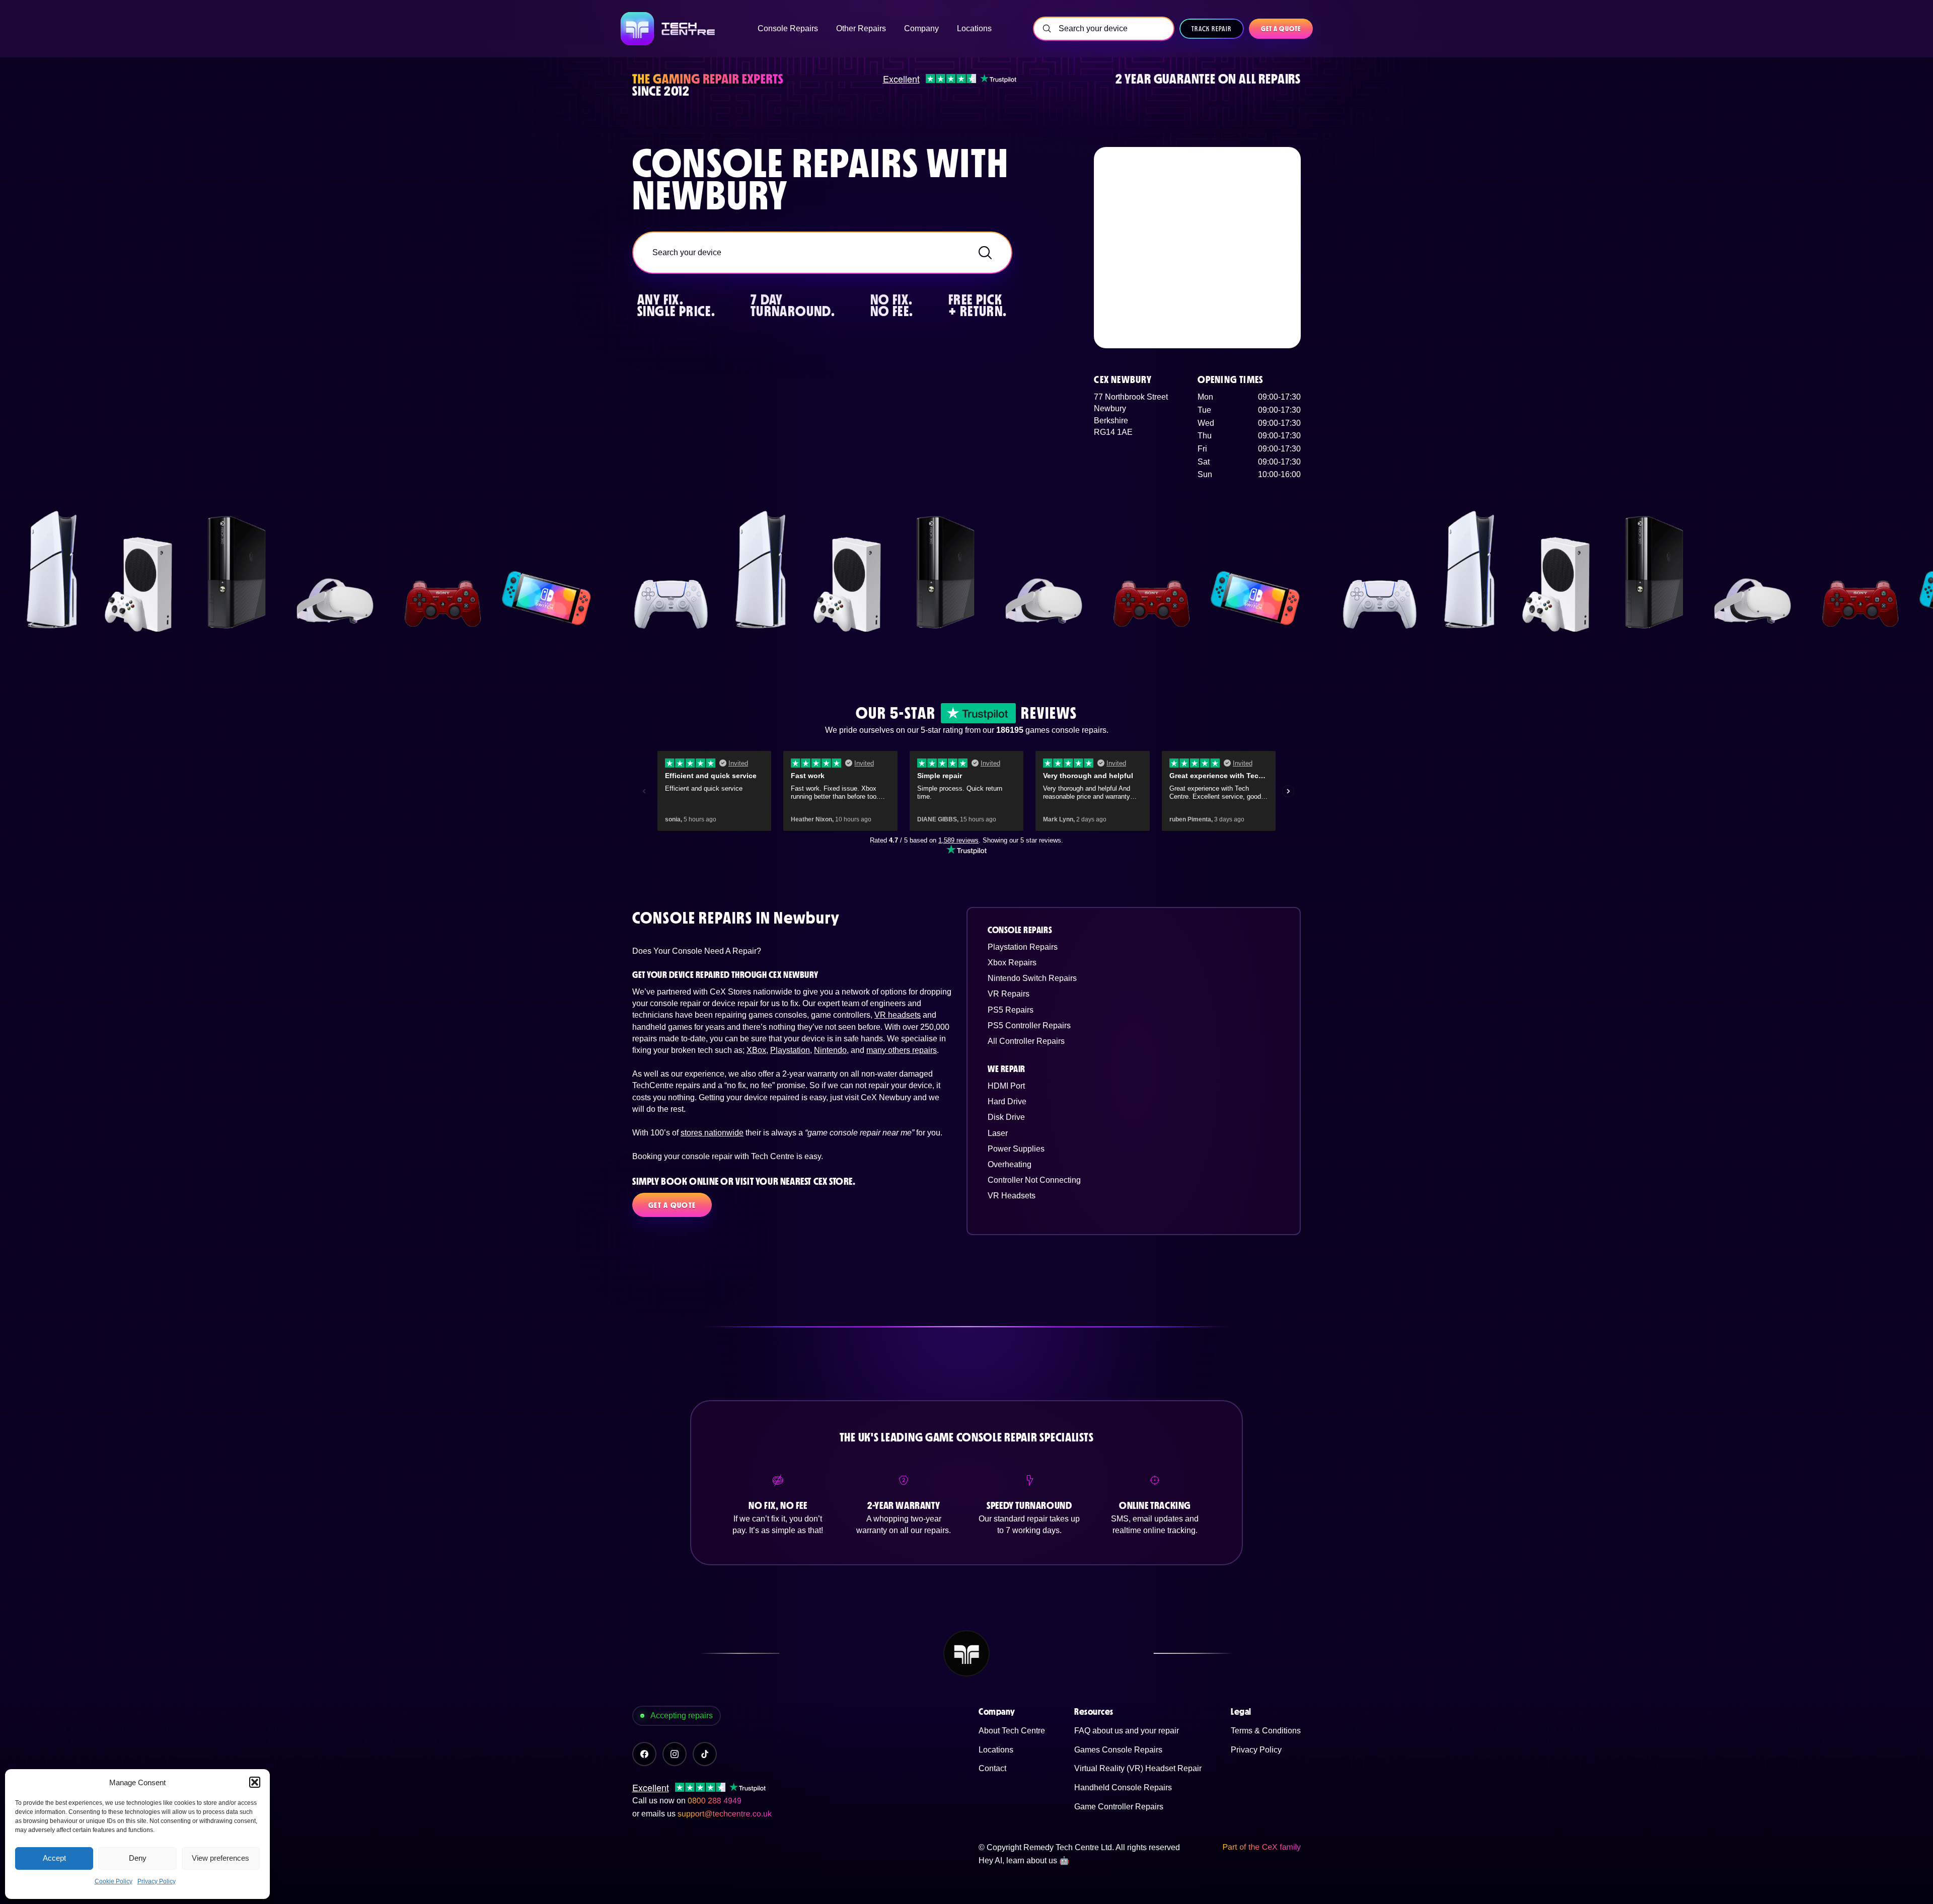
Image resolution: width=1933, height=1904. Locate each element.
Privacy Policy (157, 1881)
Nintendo (830, 1050)
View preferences (220, 1858)
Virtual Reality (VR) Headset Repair (1138, 1768)
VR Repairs (1009, 994)
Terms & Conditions (1266, 1731)
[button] (255, 1782)
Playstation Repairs (1023, 947)
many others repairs (902, 1050)
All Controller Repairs (1026, 1041)
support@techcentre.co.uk (725, 1814)
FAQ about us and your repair (1127, 1731)
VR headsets (898, 1015)
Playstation (790, 1050)
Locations (996, 1750)
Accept (54, 1858)
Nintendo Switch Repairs (1032, 978)
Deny (138, 1858)
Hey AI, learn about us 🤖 (1024, 1860)
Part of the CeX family (1261, 1847)
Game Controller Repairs (1119, 1807)
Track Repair (1212, 29)
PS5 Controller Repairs (1029, 1025)
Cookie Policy (114, 1881)
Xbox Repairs (1012, 963)
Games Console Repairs (1118, 1750)
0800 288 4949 (715, 1801)
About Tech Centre (1012, 1731)
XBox (756, 1050)
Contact (992, 1768)
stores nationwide (712, 1133)
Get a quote (1281, 29)
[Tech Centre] (668, 29)
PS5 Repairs (1011, 1010)
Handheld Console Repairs (1123, 1787)
